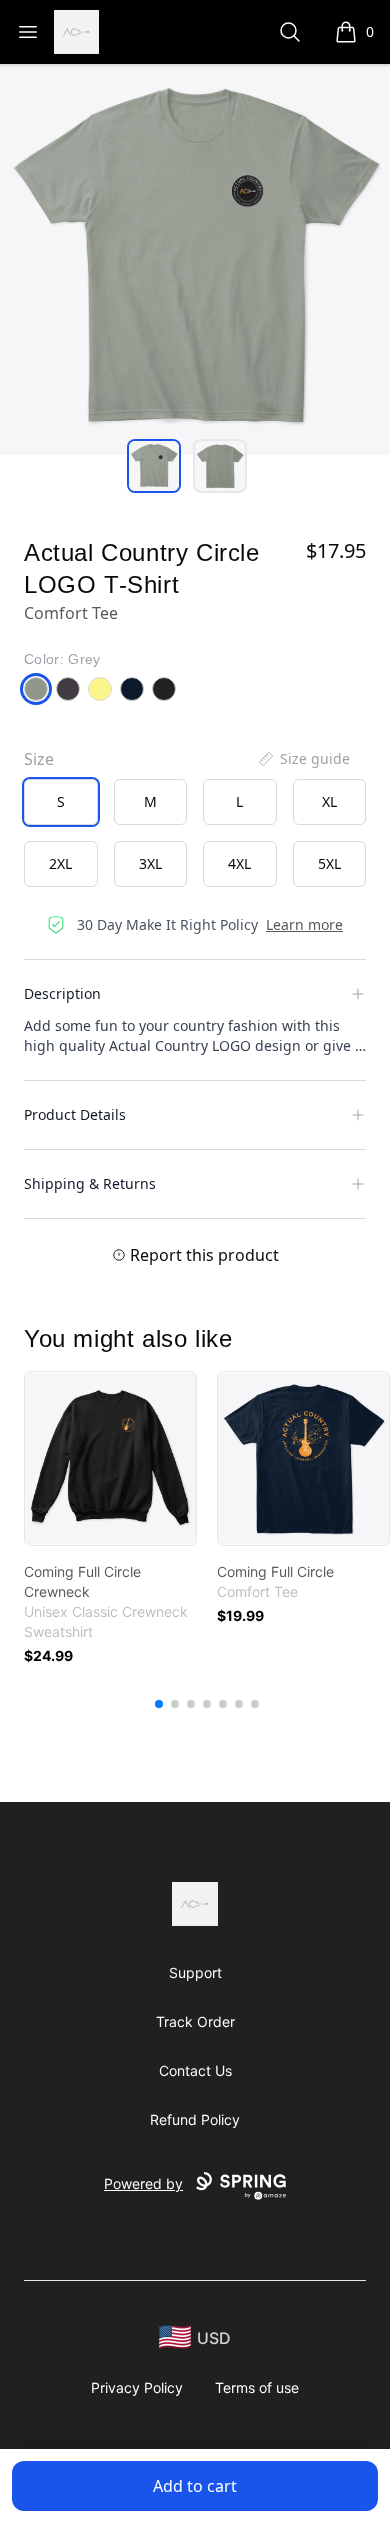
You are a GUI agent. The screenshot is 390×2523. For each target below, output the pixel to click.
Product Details (75, 1114)
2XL (60, 863)
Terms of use (257, 2387)
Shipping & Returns (90, 1183)
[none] (303, 759)
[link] (110, 1458)
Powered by (143, 2183)
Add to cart (195, 2486)
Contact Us (195, 2070)
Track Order (195, 2021)
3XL (150, 863)
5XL (329, 863)
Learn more (304, 924)
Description (62, 993)
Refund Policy (195, 2119)
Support (195, 1972)
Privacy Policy (137, 2387)
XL (329, 801)
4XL (239, 863)
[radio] (61, 802)
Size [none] (39, 759)
